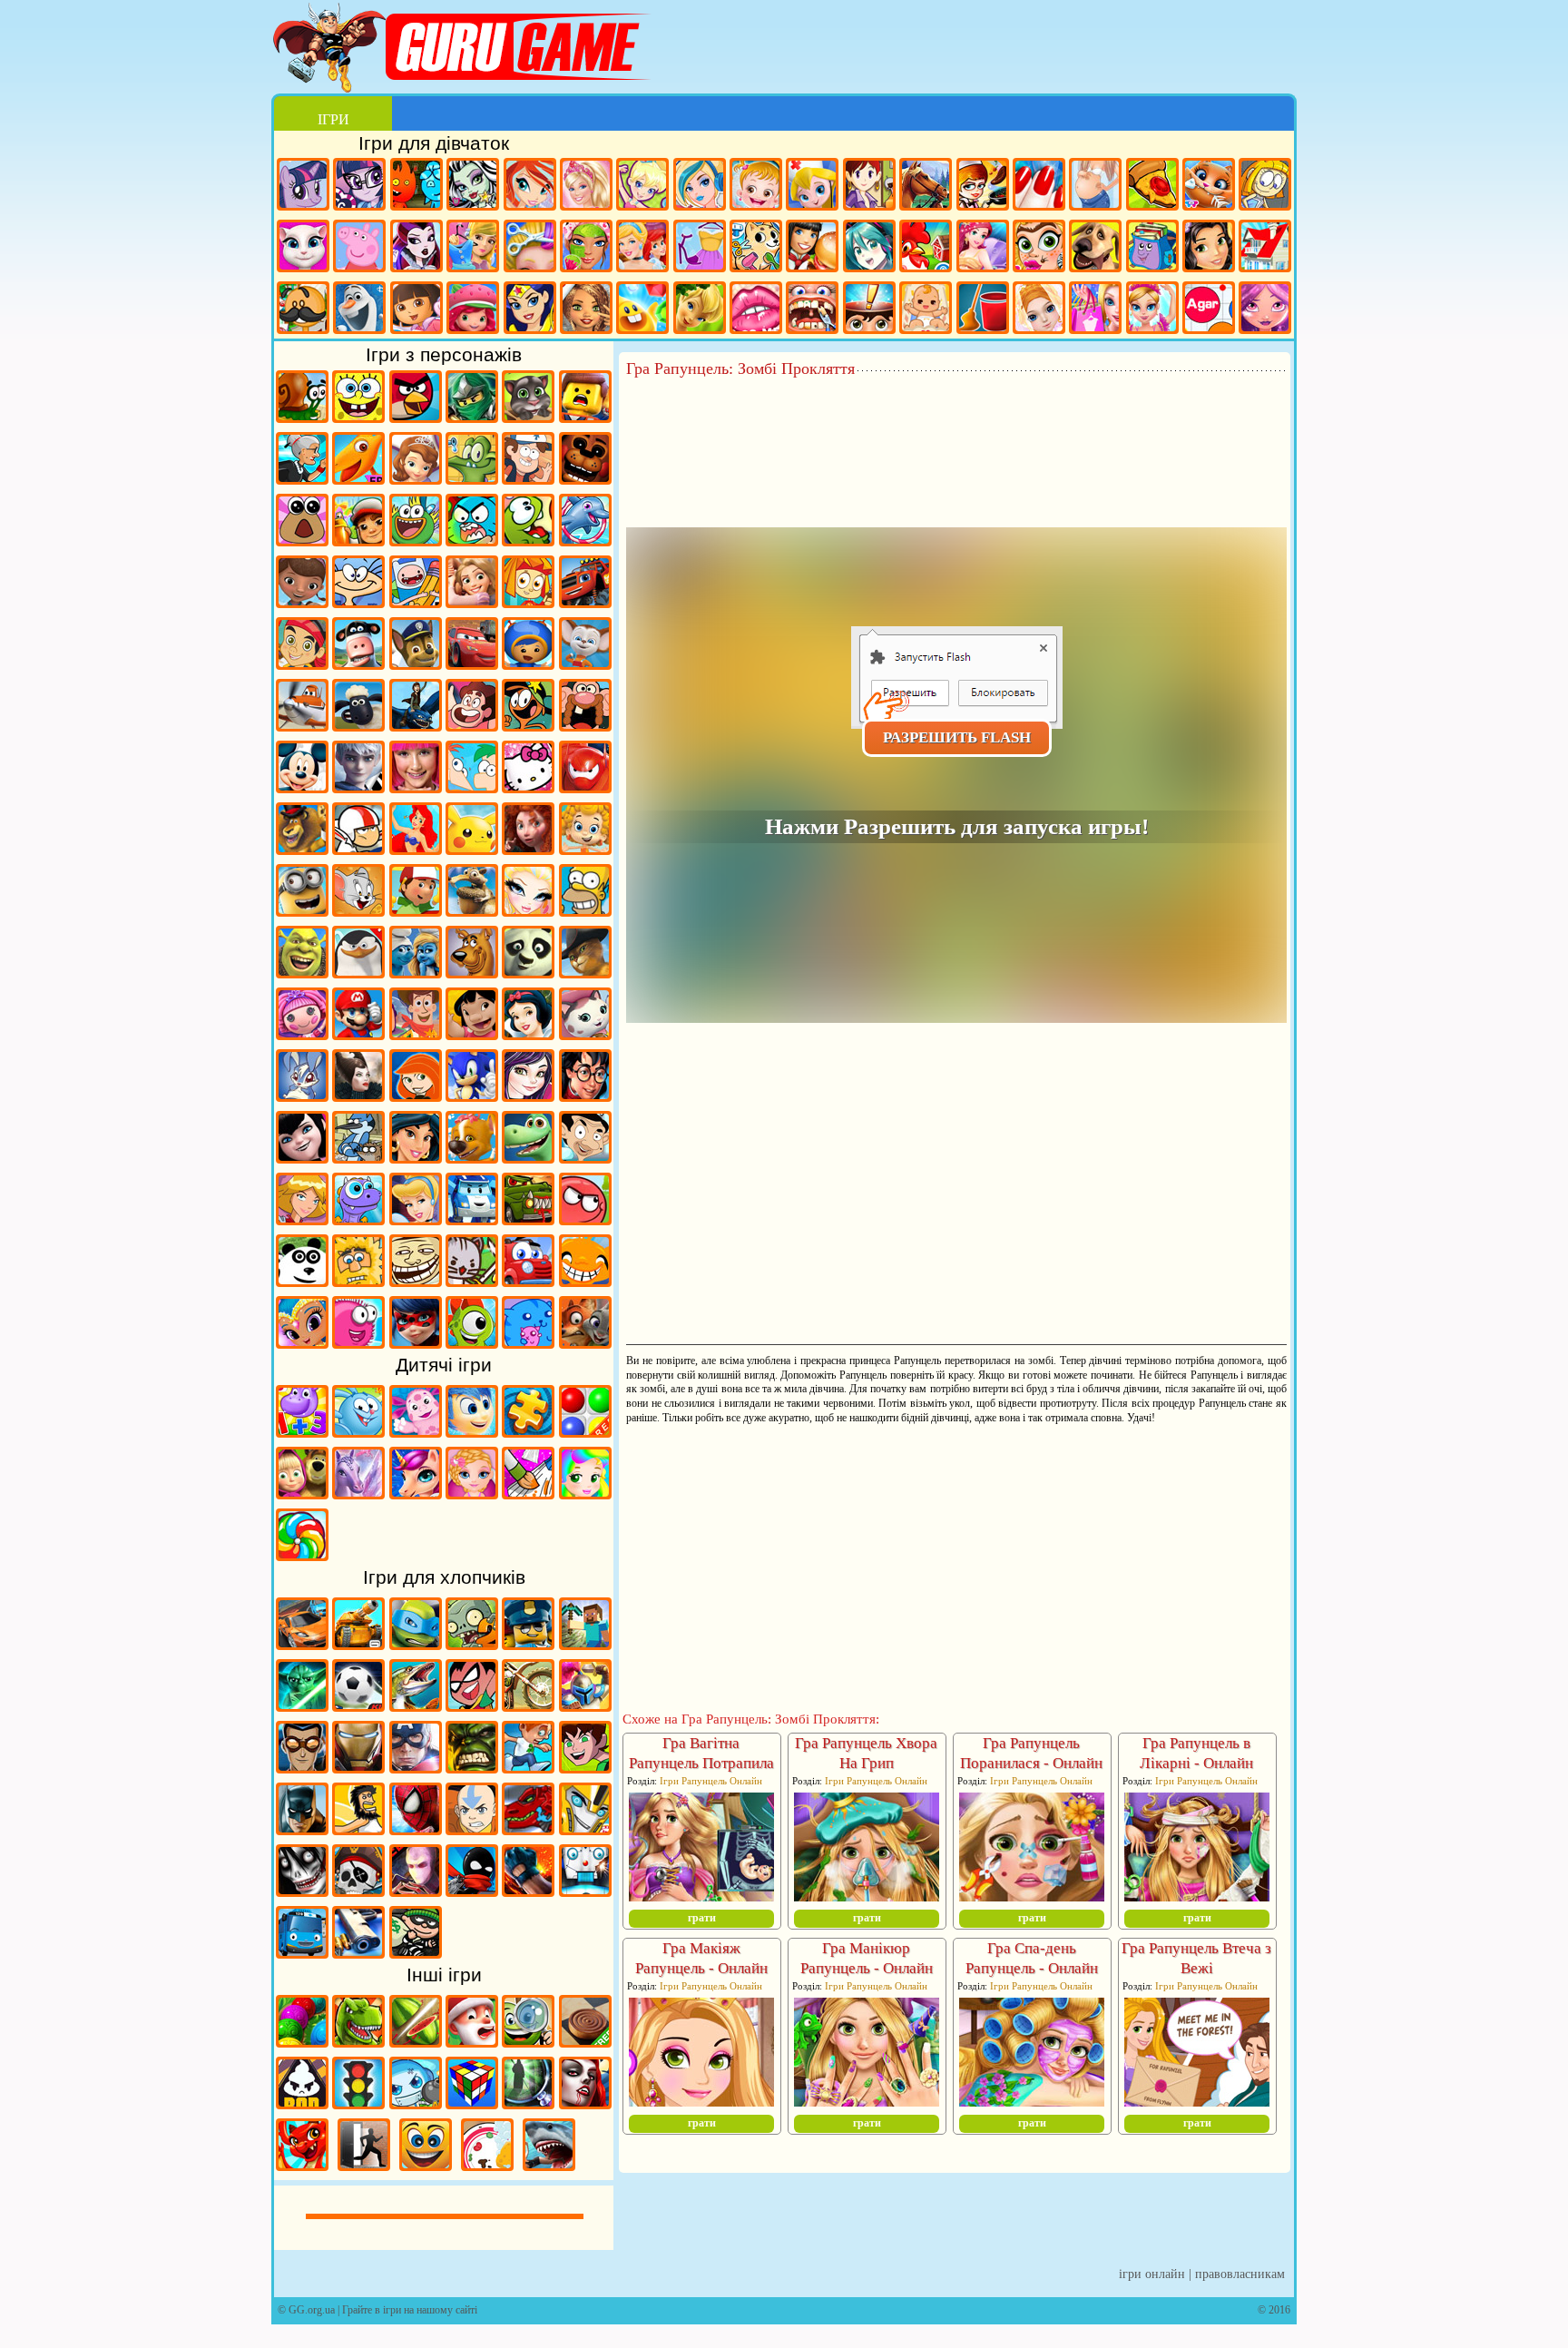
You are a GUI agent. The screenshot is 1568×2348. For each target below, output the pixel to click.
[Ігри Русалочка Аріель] (416, 849)
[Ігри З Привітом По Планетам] (528, 725)
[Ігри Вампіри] (585, 2103)
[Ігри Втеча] (364, 2165)
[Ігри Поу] (302, 540)
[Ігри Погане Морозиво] (302, 2103)
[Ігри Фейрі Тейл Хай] (700, 187)
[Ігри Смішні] (426, 2165)
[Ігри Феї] (700, 310)
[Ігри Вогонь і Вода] (416, 187)
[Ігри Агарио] (1209, 310)
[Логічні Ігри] (472, 2103)
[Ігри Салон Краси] (1039, 248)
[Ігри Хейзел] (756, 187)
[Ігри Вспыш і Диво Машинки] (585, 602)
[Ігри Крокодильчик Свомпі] (472, 478)
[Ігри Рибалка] (416, 1705)
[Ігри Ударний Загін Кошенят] (472, 1281)
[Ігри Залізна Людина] (358, 1767)
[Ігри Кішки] (1209, 187)
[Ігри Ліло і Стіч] (472, 1034)
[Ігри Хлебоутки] (416, 540)
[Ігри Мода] (700, 248)
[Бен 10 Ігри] (585, 1767)
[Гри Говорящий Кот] (528, 417)
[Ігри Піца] (1152, 187)
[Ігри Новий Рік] (472, 2041)
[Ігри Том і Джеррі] (358, 910)
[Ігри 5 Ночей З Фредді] (585, 478)
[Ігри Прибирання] (983, 310)
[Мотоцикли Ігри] (528, 1705)
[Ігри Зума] (302, 2041)
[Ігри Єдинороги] (416, 1493)
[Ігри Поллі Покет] (642, 187)
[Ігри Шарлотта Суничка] (473, 310)
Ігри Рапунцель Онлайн (711, 1781)
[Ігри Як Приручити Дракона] (416, 725)
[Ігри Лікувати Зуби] (812, 310)
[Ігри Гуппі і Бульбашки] (585, 849)
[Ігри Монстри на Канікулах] (302, 1157)
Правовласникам (1240, 2274)
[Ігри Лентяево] (416, 787)
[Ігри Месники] (416, 1767)
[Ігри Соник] (472, 1095)
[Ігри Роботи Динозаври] (528, 1829)
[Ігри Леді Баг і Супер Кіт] (416, 1342)
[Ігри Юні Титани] (472, 1705)
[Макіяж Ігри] (586, 248)
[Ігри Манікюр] (1039, 187)
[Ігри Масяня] (358, 602)
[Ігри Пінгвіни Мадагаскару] (358, 972)
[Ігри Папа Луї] (303, 310)
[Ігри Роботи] (585, 1891)
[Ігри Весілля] (1039, 310)
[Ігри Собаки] (1095, 248)
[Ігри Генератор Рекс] (302, 1767)
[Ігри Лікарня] (812, 187)
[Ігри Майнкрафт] (585, 1644)
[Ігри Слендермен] (416, 1891)
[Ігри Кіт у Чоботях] (585, 972)
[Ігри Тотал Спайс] (302, 1219)
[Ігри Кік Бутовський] (358, 849)
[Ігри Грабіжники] (416, 1952)
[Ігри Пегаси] (358, 1493)
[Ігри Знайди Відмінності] (528, 2041)
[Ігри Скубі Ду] (472, 972)
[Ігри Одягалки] (473, 248)
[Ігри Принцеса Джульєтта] (585, 1493)
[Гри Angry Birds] (416, 417)
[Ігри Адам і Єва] (358, 1281)
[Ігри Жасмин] (416, 1157)
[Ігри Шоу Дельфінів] (585, 540)
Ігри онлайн (1152, 2274)
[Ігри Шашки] (585, 2041)
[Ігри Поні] (303, 187)
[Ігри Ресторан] (812, 248)
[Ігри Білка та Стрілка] (472, 1157)
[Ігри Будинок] (1265, 248)
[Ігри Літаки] (302, 725)
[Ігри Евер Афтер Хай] (416, 248)
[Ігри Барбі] (586, 187)
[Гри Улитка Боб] (302, 417)
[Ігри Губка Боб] (358, 417)
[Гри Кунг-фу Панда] (528, 972)
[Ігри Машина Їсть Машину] (528, 1219)
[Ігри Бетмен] (302, 1829)
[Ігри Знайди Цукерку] (302, 1555)
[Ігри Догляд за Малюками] (926, 310)
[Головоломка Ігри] (472, 1431)
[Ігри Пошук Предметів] (528, 2103)
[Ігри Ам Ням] (528, 540)
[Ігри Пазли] (528, 1431)
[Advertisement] (956, 427)
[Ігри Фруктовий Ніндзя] (416, 2041)
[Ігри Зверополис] (585, 1342)
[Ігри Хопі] (358, 1219)
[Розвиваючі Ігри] (302, 1431)
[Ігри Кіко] (302, 1095)
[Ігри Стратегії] (585, 1705)
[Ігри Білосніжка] (528, 1034)
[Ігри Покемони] (472, 849)
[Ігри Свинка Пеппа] (359, 248)
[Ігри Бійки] (528, 1891)
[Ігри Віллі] (528, 1281)
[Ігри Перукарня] (530, 248)
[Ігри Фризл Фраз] (358, 1342)
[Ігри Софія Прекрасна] (416, 478)
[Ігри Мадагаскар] (302, 849)
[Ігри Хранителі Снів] (358, 787)
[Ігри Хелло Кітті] (528, 787)
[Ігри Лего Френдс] (1209, 248)
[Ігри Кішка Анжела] (303, 248)
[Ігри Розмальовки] (528, 1493)
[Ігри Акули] (549, 2165)
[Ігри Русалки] (983, 248)
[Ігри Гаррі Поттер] (585, 1095)
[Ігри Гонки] (302, 1644)
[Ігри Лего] (585, 417)
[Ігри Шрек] (302, 972)
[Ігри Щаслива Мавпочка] (585, 1281)
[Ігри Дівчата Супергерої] (530, 310)
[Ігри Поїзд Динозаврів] (358, 478)
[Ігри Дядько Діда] (585, 725)
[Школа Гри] (1152, 248)
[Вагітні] (1095, 187)
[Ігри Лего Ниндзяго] (472, 417)
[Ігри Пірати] (358, 1891)
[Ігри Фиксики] (528, 602)
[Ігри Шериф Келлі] (585, 1034)
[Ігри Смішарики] (358, 1431)
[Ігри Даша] (416, 310)
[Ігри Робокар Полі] (472, 1219)
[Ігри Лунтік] (416, 1431)
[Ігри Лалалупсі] (302, 1034)
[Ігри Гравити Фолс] (528, 478)
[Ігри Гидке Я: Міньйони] (302, 910)
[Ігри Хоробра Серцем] (528, 849)
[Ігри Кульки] (585, 1431)
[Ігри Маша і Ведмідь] (302, 1493)
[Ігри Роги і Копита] (358, 663)
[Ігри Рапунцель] (472, 602)
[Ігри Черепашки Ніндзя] (416, 1644)
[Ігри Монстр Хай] (473, 187)
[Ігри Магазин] (1095, 310)
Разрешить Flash (957, 737)
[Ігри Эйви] (586, 310)
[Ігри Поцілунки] (756, 310)
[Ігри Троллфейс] (416, 1281)
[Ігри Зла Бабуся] (302, 478)
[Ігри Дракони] (302, 2165)
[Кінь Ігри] (926, 187)
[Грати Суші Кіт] (528, 1342)
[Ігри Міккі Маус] (302, 787)
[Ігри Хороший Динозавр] (528, 1157)
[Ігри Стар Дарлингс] (1265, 310)
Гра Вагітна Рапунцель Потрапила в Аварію (701, 1763)
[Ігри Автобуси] (302, 1952)
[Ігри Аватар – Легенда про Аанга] (472, 1829)
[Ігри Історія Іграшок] (416, 1034)
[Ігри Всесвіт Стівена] (472, 725)
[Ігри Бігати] (528, 1767)
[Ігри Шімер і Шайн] (302, 1342)
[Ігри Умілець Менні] (416, 910)
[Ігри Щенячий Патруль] (416, 663)
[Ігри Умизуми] (528, 663)
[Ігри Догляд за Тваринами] (756, 248)
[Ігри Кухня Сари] (869, 187)
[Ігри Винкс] (530, 187)
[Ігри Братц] (528, 910)
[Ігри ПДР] (358, 2103)
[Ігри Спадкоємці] (528, 1095)
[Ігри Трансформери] (585, 1829)
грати (702, 1918)
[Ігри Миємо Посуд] (487, 2165)
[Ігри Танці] (1152, 310)
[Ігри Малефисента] (358, 1095)
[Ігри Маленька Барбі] (472, 1493)
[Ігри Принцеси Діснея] (642, 248)
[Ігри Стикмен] (472, 1891)
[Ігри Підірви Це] (416, 2103)
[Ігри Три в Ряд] (642, 310)
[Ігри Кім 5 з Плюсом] (416, 1095)
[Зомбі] (472, 1644)
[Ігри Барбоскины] (585, 663)
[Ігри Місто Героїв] (585, 787)
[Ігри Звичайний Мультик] (358, 1157)
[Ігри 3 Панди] (302, 1281)
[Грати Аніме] (869, 248)
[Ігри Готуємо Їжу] (983, 187)
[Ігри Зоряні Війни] (302, 1705)
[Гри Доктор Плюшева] (302, 602)
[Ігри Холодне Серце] (359, 310)
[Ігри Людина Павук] (416, 1829)
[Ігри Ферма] (926, 248)
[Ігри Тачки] (472, 663)
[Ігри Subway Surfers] (358, 540)
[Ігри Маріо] (358, 1034)
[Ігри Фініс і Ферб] (472, 787)
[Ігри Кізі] (472, 1342)
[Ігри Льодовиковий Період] (472, 910)
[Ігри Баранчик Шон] (358, 725)
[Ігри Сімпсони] (585, 910)
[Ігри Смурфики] (416, 972)
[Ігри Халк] (472, 1767)
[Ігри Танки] (358, 1644)
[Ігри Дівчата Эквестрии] (359, 187)
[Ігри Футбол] (358, 1705)
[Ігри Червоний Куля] (585, 1219)
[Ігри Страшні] (302, 1891)
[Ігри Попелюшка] (416, 1219)
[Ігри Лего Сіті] (528, 1644)
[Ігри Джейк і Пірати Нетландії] (302, 663)
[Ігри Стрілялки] (358, 1952)
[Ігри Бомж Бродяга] (358, 1829)
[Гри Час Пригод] (416, 602)
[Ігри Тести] (869, 310)
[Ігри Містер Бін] (585, 1157)
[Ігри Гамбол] (472, 540)
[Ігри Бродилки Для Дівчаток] (1265, 187)
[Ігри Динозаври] (358, 2041)
